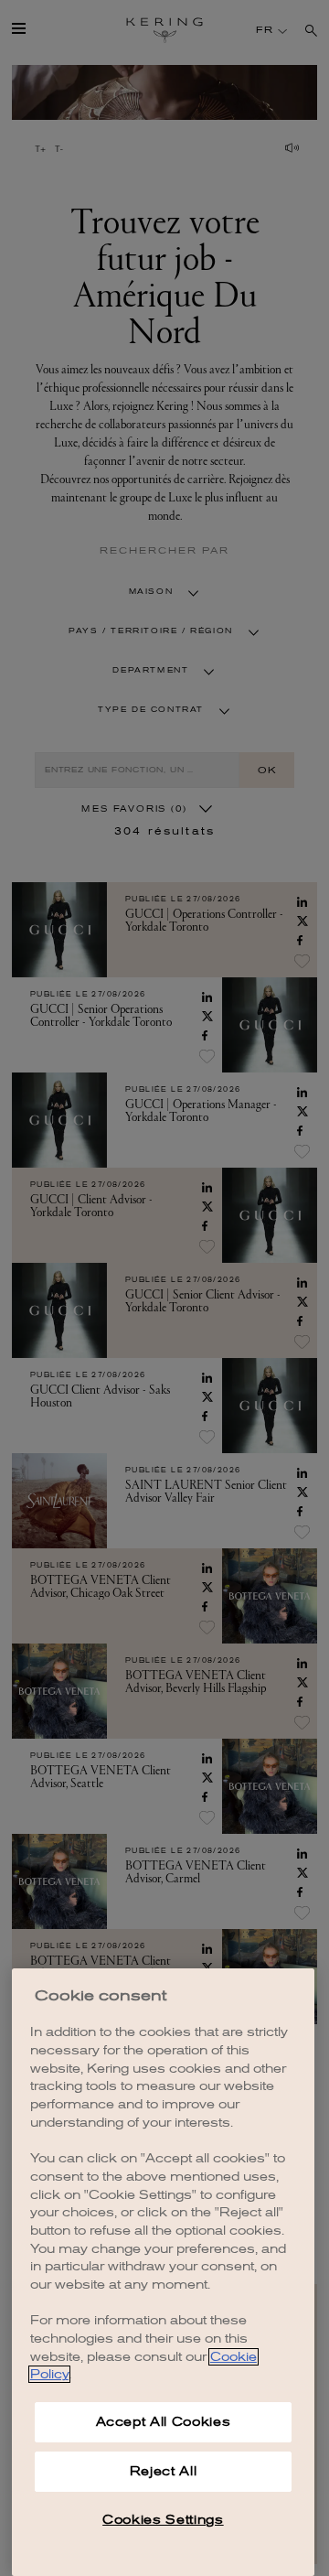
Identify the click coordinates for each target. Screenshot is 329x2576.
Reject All (164, 2471)
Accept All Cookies (164, 2422)
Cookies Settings (163, 2520)
